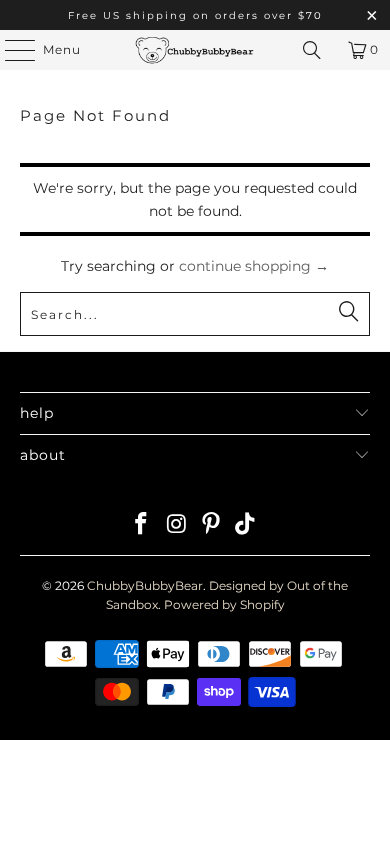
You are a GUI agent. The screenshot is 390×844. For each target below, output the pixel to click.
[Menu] (10, 50)
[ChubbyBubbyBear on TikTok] (246, 525)
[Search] (312, 50)
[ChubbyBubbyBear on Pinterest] (212, 525)
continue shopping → (254, 266)
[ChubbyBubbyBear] (195, 50)
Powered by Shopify (224, 604)
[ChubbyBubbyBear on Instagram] (177, 525)
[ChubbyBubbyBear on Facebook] (142, 525)
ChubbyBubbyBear (145, 585)
